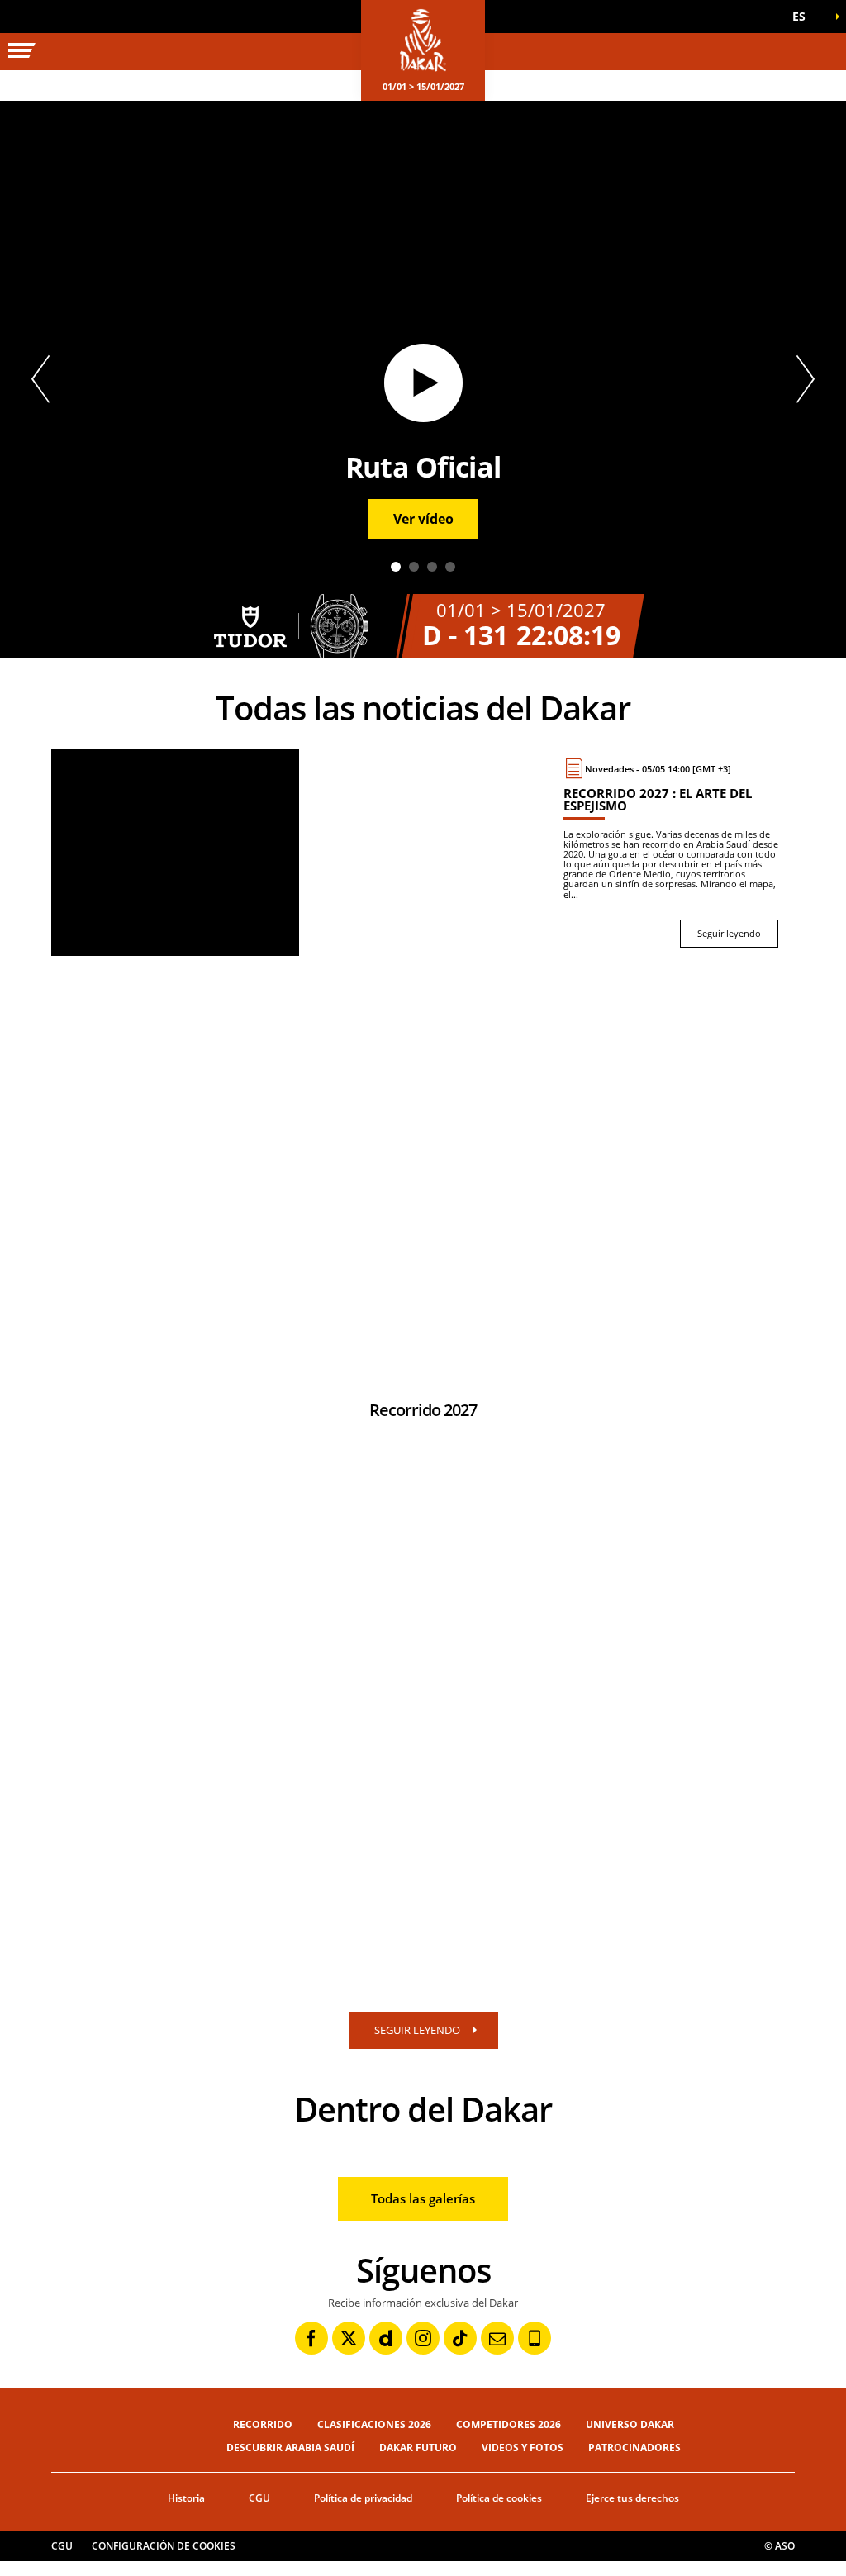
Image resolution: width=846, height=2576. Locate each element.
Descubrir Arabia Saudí (290, 2448)
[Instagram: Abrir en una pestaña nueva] (423, 2338)
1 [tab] (396, 567)
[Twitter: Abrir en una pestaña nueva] (349, 2338)
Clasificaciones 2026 (374, 2424)
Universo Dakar (630, 2424)
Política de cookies (499, 2498)
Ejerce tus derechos (632, 2498)
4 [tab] (450, 567)
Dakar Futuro (418, 2448)
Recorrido (263, 2424)
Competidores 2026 (509, 2424)
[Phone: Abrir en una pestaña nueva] (535, 2338)
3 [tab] (432, 567)
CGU (259, 2498)
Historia (186, 2498)
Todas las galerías (423, 2198)
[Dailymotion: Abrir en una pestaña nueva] (386, 2338)
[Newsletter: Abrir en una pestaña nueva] (497, 2338)
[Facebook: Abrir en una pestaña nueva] (311, 2338)
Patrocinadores (634, 2448)
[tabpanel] (423, 380)
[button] (805, 17)
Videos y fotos (523, 2448)
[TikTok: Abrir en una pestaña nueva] (460, 2338)
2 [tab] (414, 567)
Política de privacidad (363, 2498)
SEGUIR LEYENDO (417, 2030)
